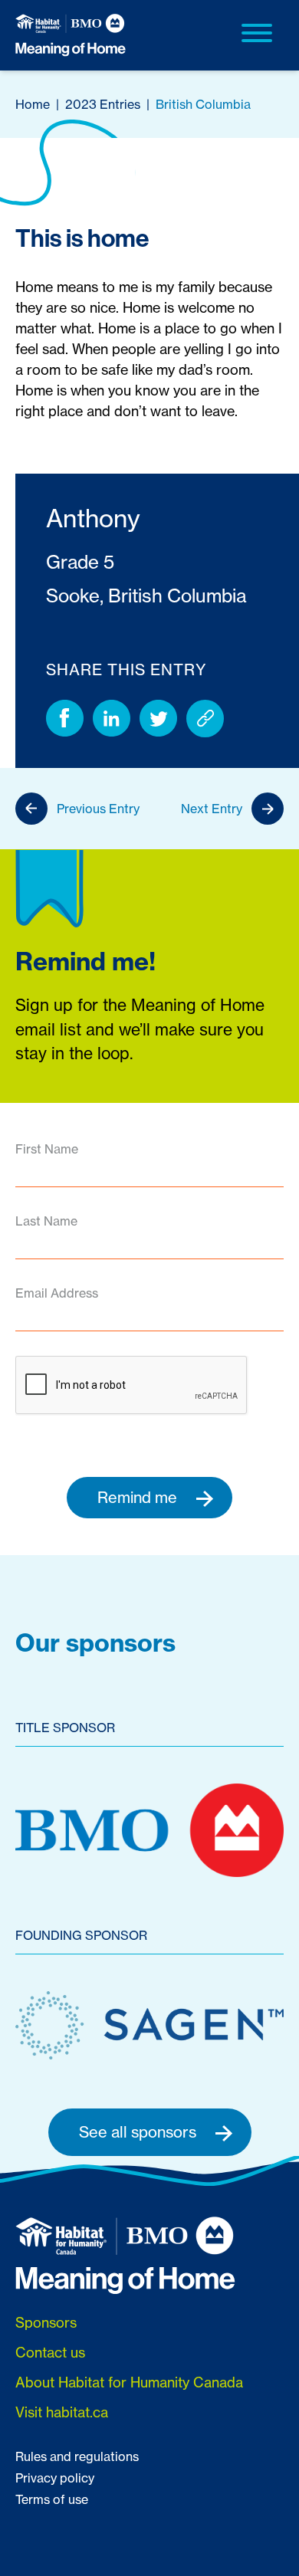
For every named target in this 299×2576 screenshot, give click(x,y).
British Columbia (203, 104)
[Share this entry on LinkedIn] (112, 719)
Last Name (46, 1221)
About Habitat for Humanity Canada (129, 2382)
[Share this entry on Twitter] (158, 719)
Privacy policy (55, 2478)
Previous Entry (98, 809)
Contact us (50, 2353)
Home (33, 104)
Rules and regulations (77, 2456)
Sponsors (46, 2323)
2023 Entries (103, 104)
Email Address (57, 1293)
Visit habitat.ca (62, 2412)
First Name (47, 1149)
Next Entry (212, 809)
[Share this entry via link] (205, 719)
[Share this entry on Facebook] (65, 719)
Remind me (139, 1497)
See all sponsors (140, 2132)
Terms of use (52, 2499)
